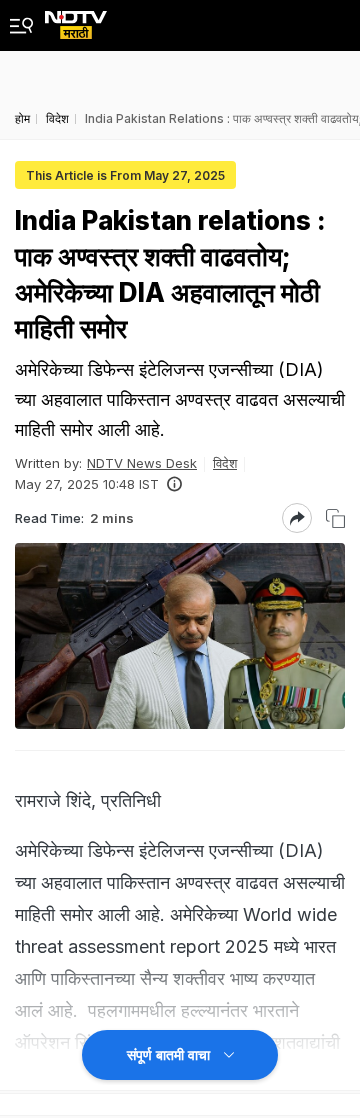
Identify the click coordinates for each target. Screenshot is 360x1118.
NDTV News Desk (142, 463)
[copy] (335, 518)
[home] (76, 19)
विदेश (225, 463)
